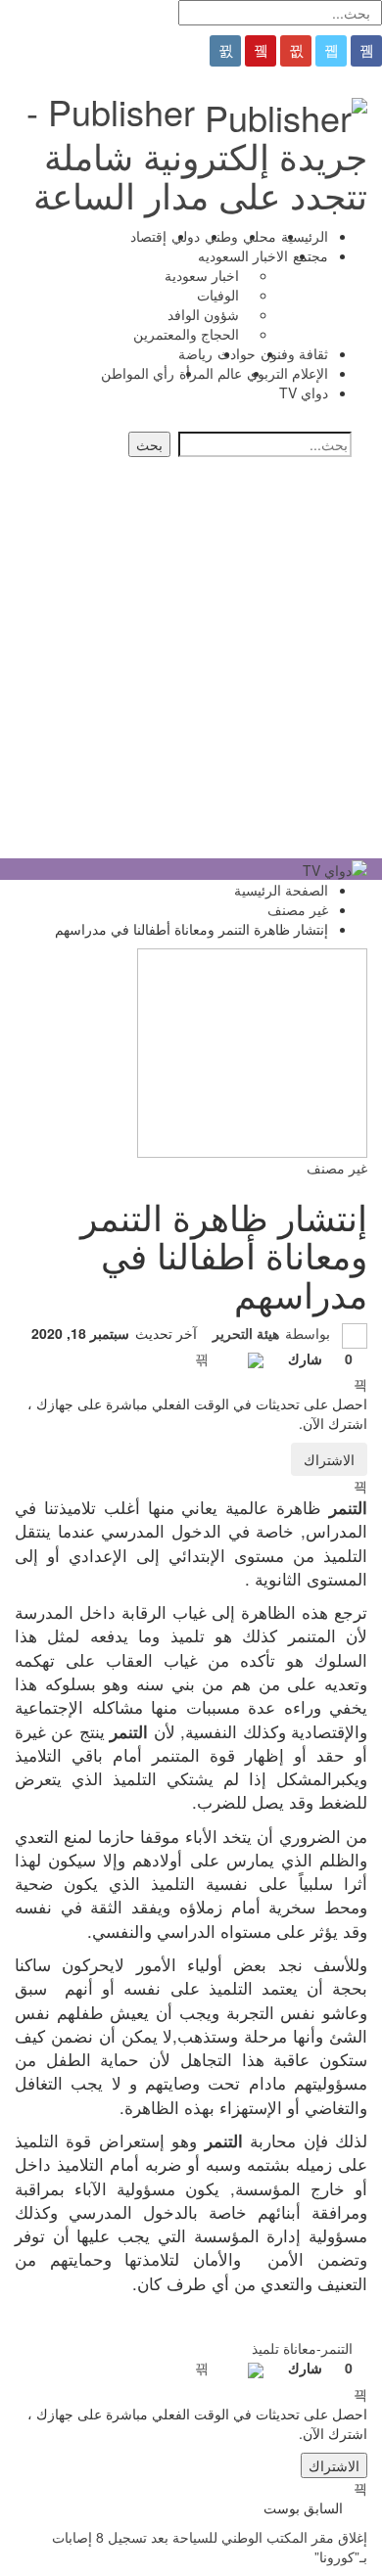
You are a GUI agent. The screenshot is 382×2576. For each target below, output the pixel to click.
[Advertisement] (191, 658)
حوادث (237, 353)
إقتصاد (148, 236)
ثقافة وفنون (294, 353)
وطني (221, 236)
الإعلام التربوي (287, 373)
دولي (186, 236)
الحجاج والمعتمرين (186, 334)
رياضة (195, 353)
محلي (260, 236)
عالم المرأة (211, 373)
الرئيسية (305, 236)
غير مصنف (337, 1168)
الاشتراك (329, 1459)
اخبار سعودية (202, 275)
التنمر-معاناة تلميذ (302, 2348)
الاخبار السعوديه (243, 255)
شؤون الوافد (203, 314)
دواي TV (304, 392)
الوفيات (218, 295)
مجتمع (310, 255)
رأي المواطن (138, 373)
